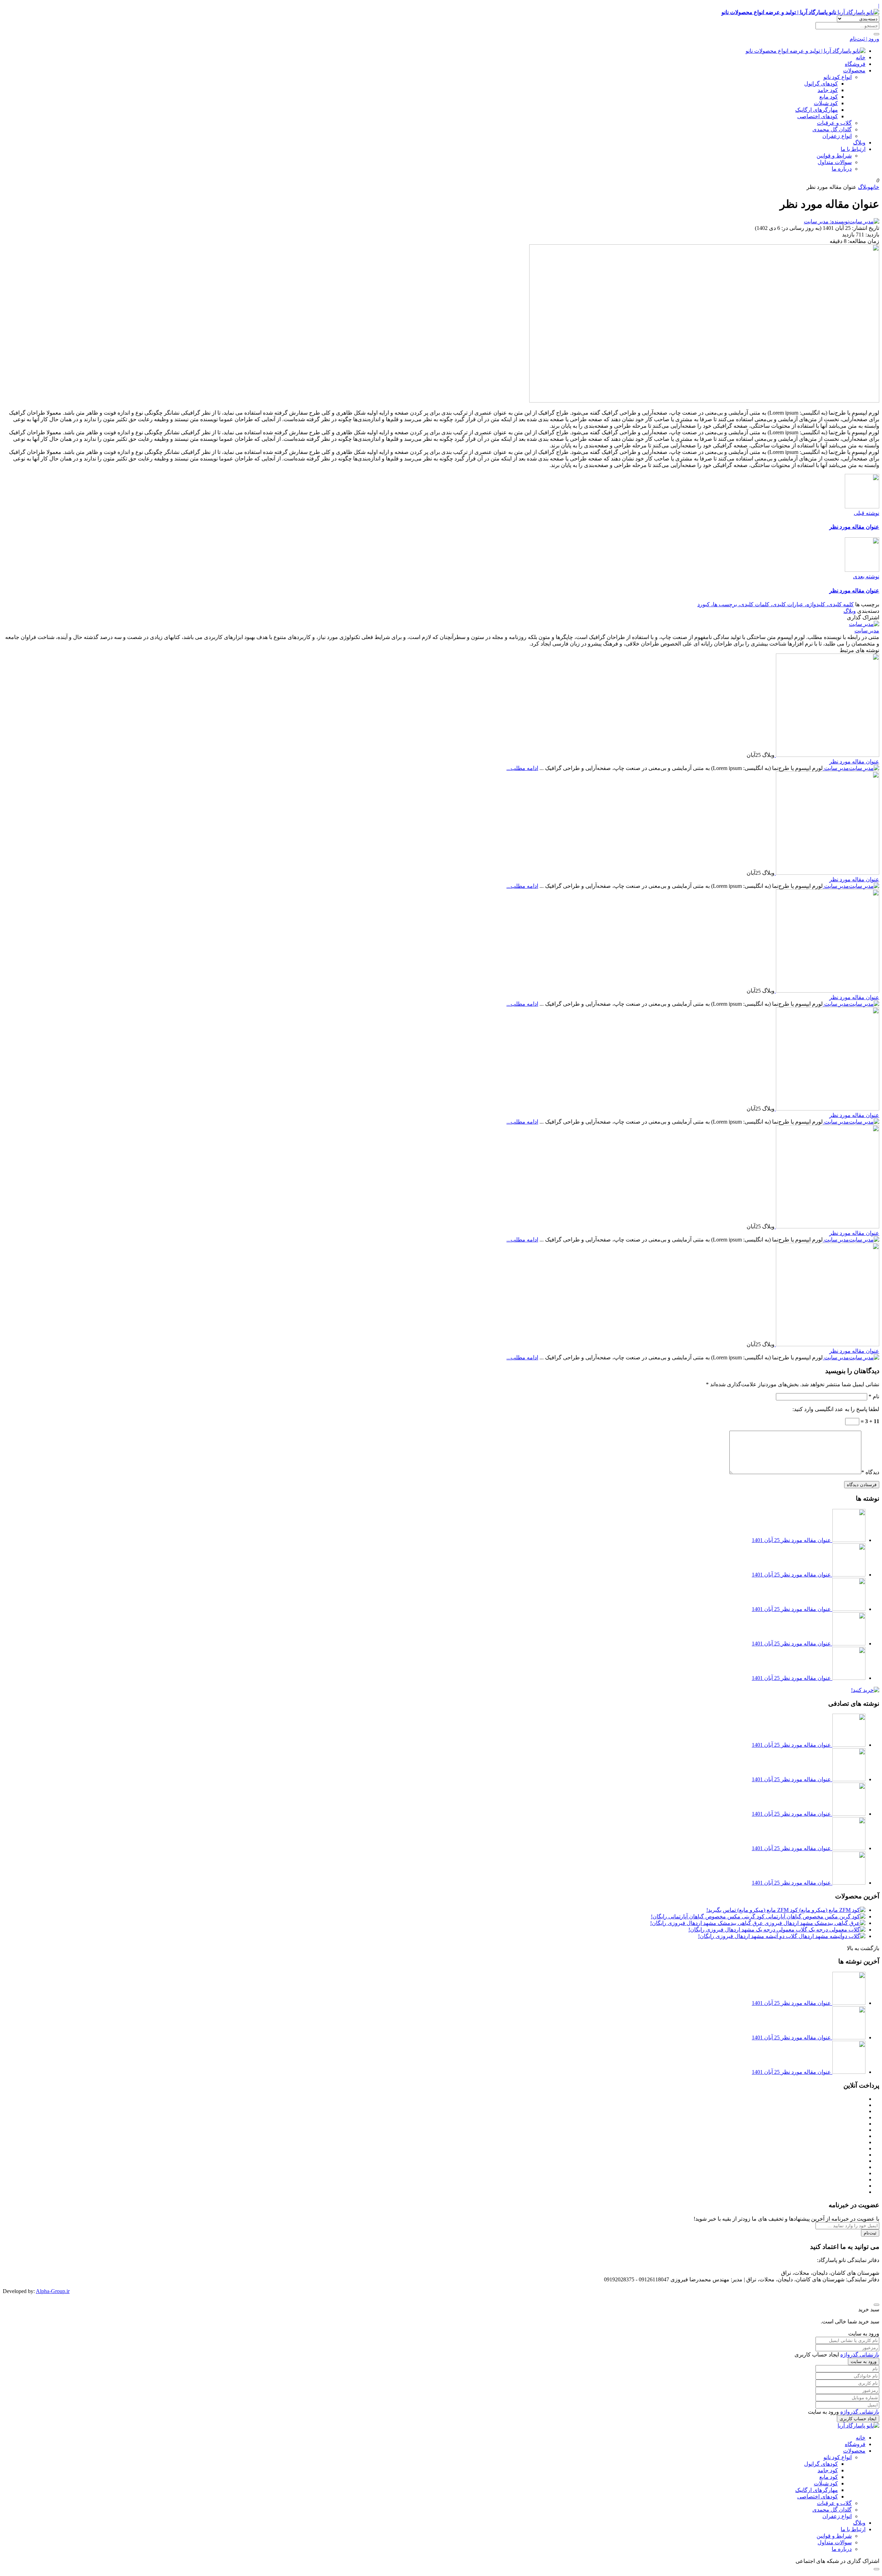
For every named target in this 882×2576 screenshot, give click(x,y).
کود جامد (828, 90)
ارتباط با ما (853, 149)
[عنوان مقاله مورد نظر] (827, 755)
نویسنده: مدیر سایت (826, 221)
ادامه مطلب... (522, 768)
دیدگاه (870, 1472)
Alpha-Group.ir (53, 2291)
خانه (861, 57)
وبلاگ (859, 143)
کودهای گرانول (821, 84)
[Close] (876, 2305)
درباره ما (842, 169)
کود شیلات (826, 103)
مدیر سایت (867, 631)
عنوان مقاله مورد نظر (854, 762)
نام (874, 1396)
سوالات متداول (835, 162)
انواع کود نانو (838, 77)
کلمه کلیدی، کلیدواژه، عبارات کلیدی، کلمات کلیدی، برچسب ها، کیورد (776, 604)
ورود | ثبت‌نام (864, 39)
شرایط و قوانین (834, 156)
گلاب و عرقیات (834, 123)
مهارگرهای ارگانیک (817, 110)
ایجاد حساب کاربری (858, 2419)
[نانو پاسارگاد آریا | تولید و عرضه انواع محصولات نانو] (806, 51)
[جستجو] (876, 34)
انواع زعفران (837, 136)
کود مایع (829, 97)
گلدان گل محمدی (832, 129)
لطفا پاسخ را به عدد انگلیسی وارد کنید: (836, 1409)
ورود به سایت (864, 2361)
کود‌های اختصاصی (818, 116)
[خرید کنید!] (865, 1690)
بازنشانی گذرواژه (860, 2355)
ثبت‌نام (870, 2233)
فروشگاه (855, 64)
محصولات (854, 70)
